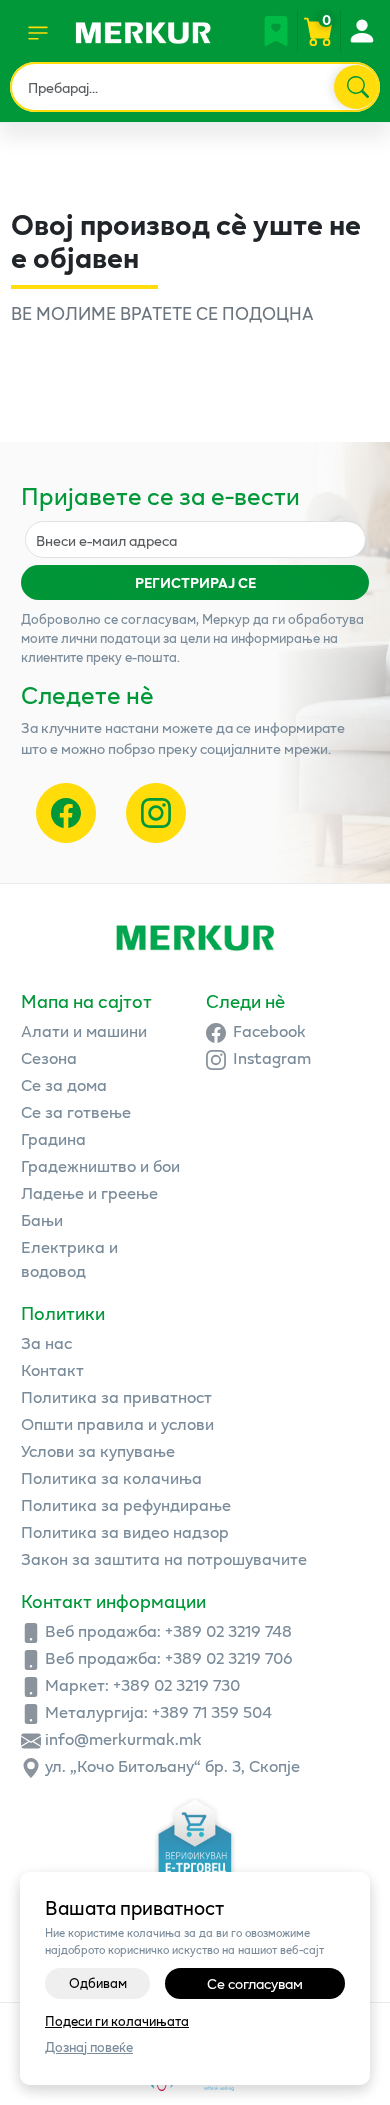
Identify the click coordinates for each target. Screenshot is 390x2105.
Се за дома (64, 1084)
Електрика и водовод (69, 1258)
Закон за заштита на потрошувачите (164, 1558)
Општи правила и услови (117, 1423)
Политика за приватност (116, 1396)
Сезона (49, 1057)
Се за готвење (76, 1111)
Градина (53, 1138)
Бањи (42, 1219)
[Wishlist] (276, 31)
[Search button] (356, 87)
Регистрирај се (195, 582)
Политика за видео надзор (125, 1531)
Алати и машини (84, 1030)
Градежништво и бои (100, 1165)
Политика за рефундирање (126, 1504)
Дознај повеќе (89, 2047)
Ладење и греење (89, 1192)
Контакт (52, 1369)
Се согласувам (255, 1983)
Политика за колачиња (111, 1477)
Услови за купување (98, 1450)
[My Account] (361, 31)
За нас (46, 1342)
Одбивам (98, 1983)
